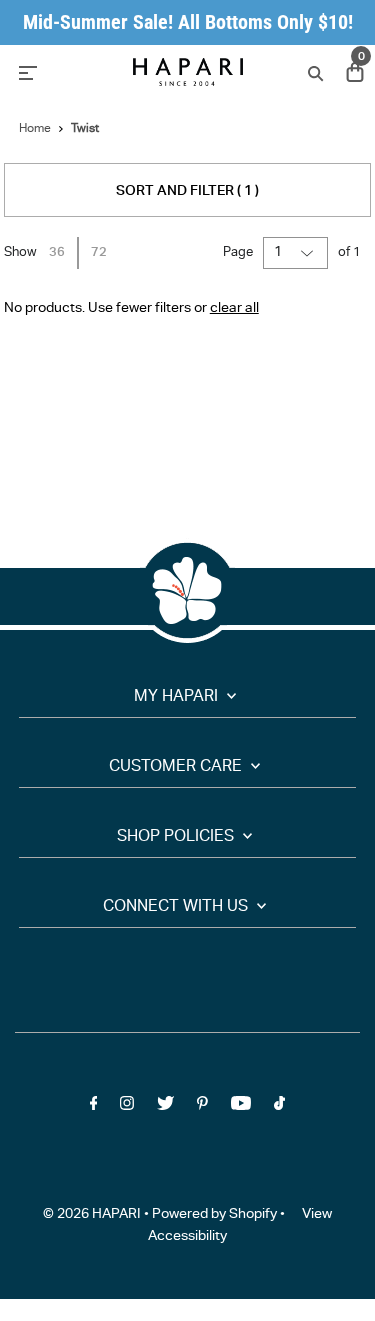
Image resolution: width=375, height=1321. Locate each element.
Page (238, 253)
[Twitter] (165, 1107)
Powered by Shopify (214, 1215)
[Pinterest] (202, 1107)
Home (35, 129)
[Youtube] (241, 1107)
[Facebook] (94, 1107)
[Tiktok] (279, 1107)
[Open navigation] (63, 72)
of (349, 253)
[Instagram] (127, 1107)
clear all (234, 309)
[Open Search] (313, 72)
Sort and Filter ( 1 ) (187, 192)
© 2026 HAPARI (92, 1215)
